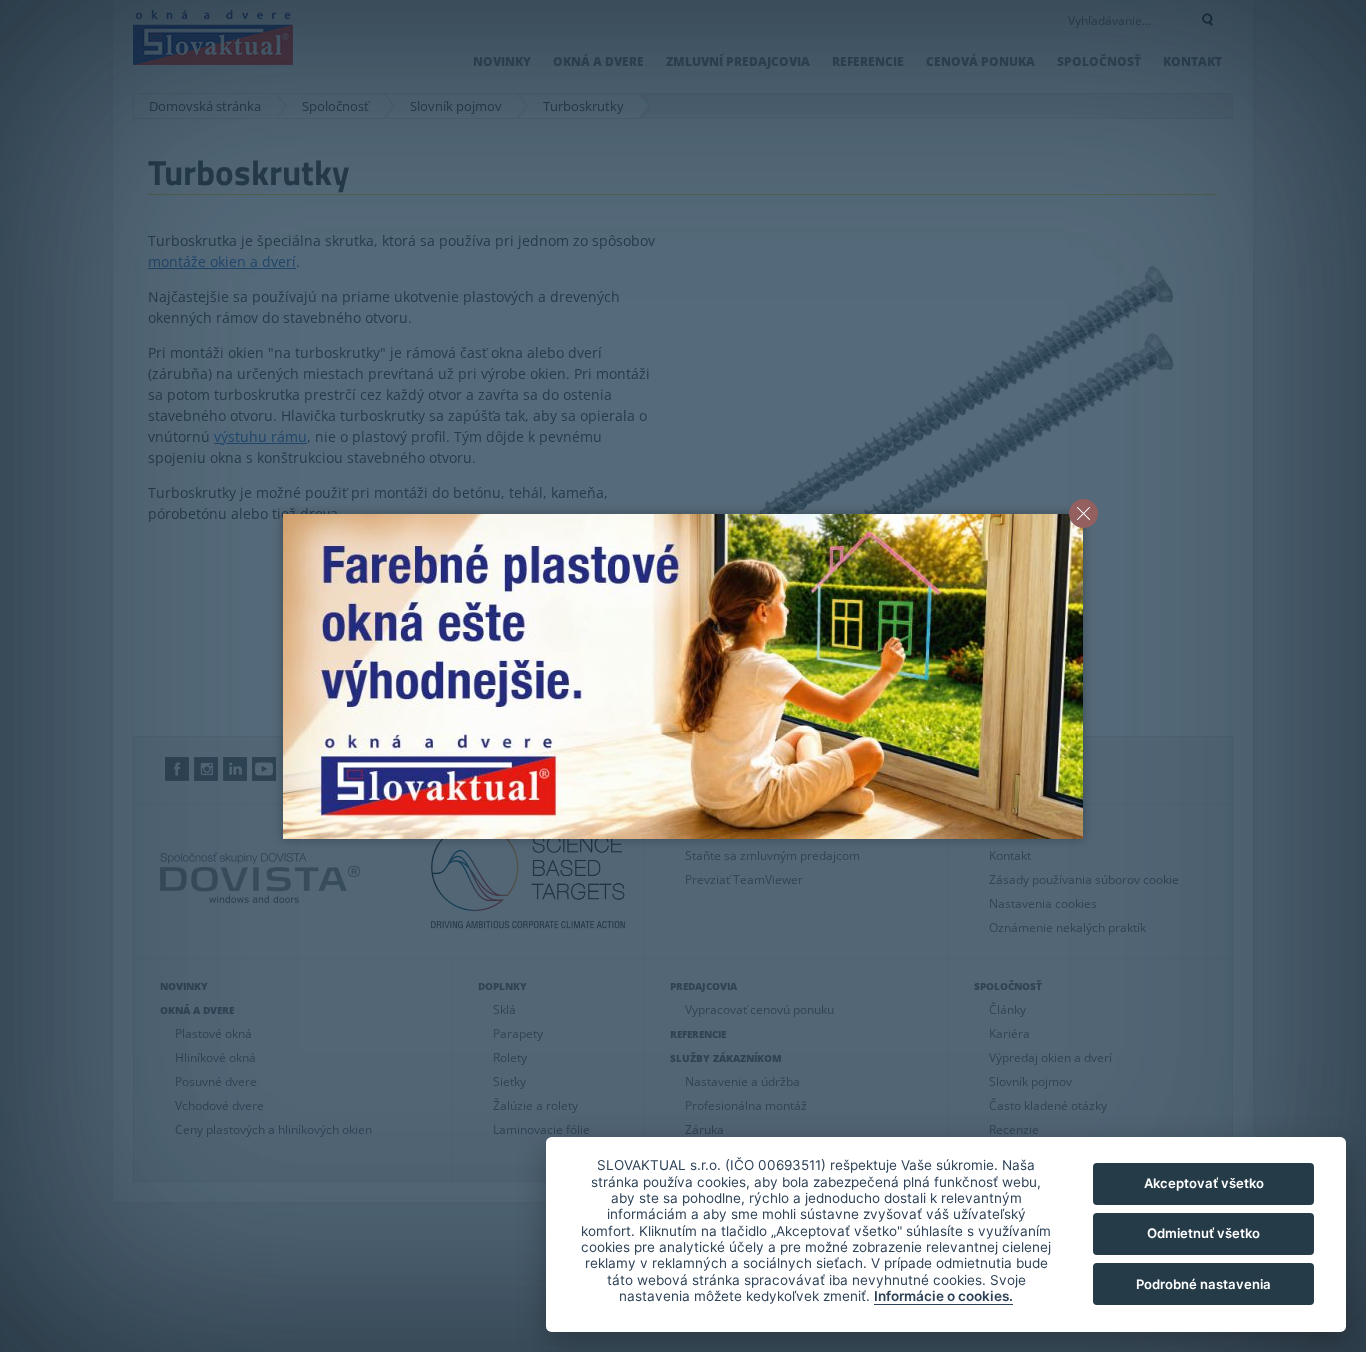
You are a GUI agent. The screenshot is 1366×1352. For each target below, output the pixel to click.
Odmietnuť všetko (1203, 1233)
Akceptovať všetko (1204, 1183)
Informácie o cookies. (943, 1296)
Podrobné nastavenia (1203, 1284)
